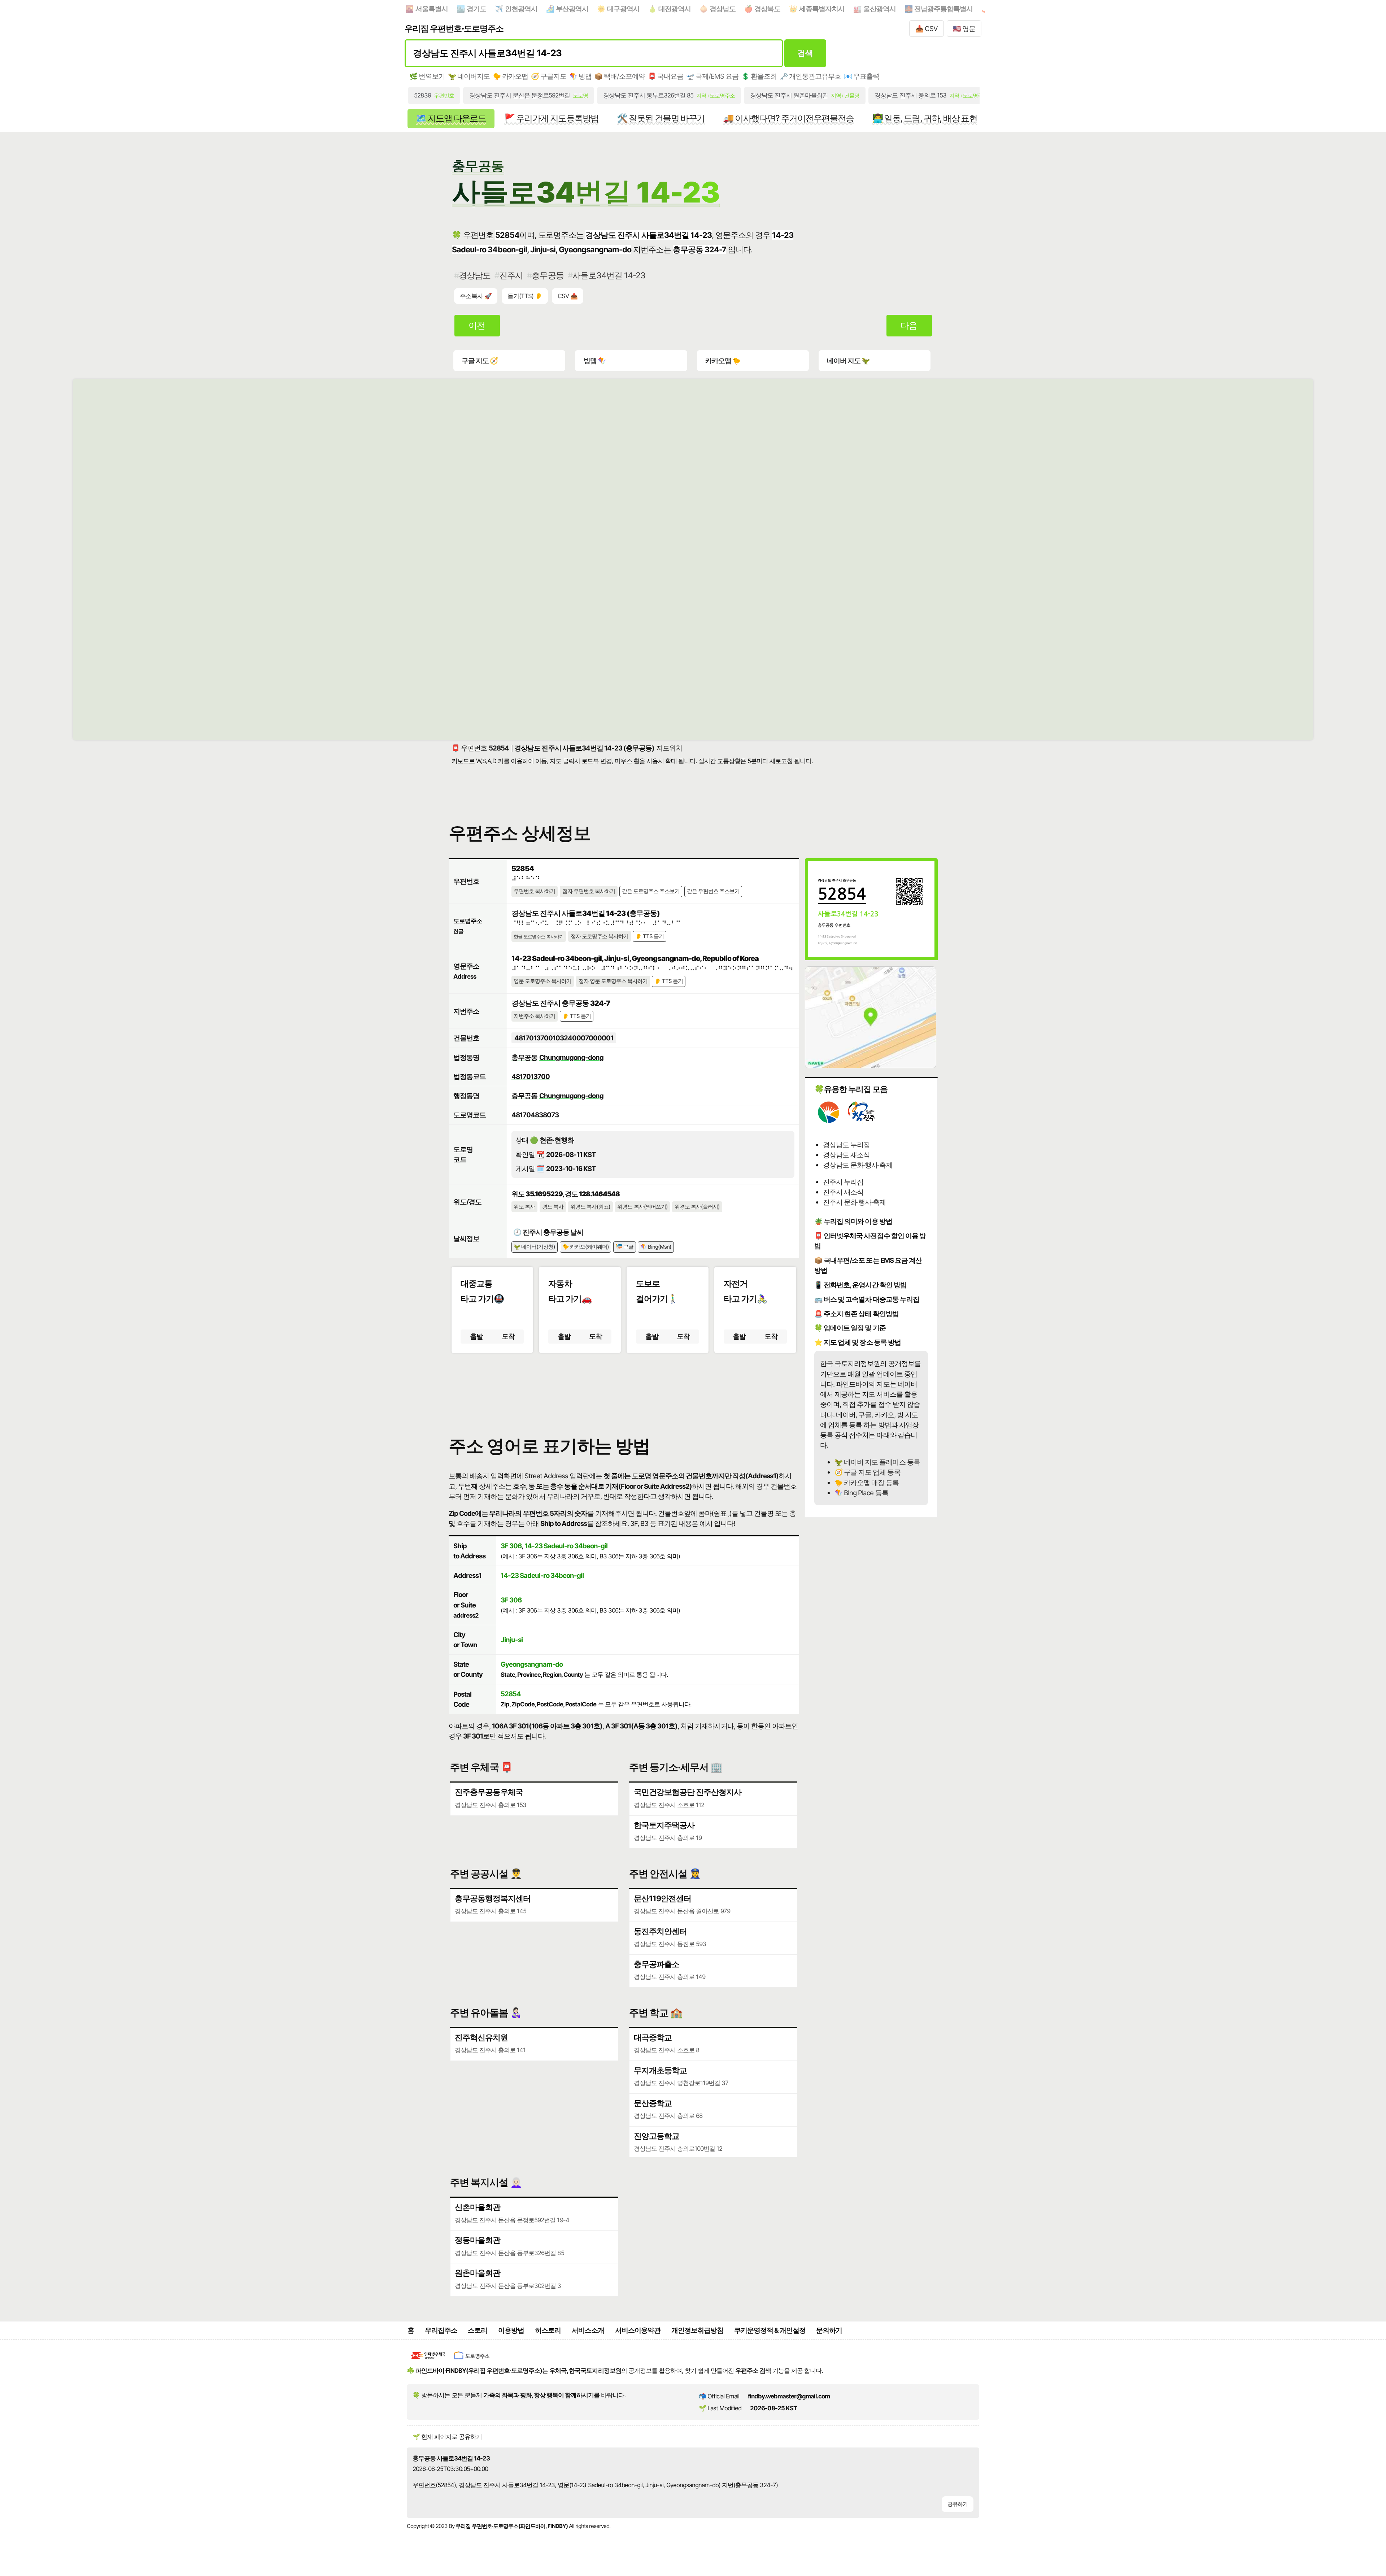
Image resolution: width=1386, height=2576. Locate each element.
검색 (805, 53)
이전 (477, 325)
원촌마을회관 (478, 2273)
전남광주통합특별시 (943, 9)
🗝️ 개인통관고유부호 (810, 76)
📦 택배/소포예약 (620, 76)
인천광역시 (521, 9)
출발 (476, 1336)
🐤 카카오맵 (510, 76)
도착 (508, 1336)
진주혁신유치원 (481, 2037)
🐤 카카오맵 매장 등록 (867, 1483)
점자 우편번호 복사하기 (589, 891)
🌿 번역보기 (427, 76)
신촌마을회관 (478, 2207)
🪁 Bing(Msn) (656, 1247)
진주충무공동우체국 (489, 1792)
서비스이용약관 (638, 2330)
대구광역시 (623, 9)
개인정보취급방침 (697, 2330)
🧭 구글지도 (549, 76)
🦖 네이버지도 (469, 76)
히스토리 (548, 2330)
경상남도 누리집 (846, 1145)
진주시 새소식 (843, 1192)
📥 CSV (927, 29)
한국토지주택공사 (664, 1825)
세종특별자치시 (822, 9)
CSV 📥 (568, 296)
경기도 (476, 9)
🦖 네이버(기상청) (534, 1247)
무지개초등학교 (660, 2070)
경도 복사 (553, 1207)
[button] (624, 1388)
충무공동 (548, 275)
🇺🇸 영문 (964, 29)
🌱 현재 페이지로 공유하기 (447, 2437)
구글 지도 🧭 (480, 361)
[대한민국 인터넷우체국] (428, 2360)
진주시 (511, 275)
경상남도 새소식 (846, 1155)
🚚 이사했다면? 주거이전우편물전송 (788, 118)
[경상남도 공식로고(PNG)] (829, 1122)
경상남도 (723, 9)
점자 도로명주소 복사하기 (600, 936)
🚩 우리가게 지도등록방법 (551, 118)
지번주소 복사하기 (534, 1016)
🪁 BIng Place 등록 (861, 1493)
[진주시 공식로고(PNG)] (862, 1122)
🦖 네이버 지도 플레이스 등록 (877, 1462)
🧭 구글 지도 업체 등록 (867, 1472)
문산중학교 (653, 2103)
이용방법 (511, 2330)
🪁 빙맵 (580, 76)
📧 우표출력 (862, 76)
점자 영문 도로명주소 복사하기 (613, 981)
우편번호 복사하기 (534, 891)
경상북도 (767, 9)
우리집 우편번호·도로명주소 (454, 28)
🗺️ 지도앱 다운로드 (451, 118)
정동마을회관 (478, 2240)
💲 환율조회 (759, 76)
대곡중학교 (653, 2037)
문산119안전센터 (663, 1898)
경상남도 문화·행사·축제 (858, 1165)
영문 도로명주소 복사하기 (542, 981)
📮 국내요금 (666, 76)
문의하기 (829, 2330)
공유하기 (958, 2504)
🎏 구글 (625, 1247)
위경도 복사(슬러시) (697, 1207)
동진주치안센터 (660, 1931)
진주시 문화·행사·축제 (854, 1202)
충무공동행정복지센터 (493, 1898)
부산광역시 (572, 9)
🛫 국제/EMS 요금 (712, 76)
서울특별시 (432, 9)
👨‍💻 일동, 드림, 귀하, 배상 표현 (925, 118)
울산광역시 (880, 9)
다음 (909, 325)
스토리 (478, 2330)
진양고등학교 (657, 2136)
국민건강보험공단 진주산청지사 (688, 1792)
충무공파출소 (657, 1964)
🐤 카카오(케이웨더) (586, 1247)
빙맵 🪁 (595, 361)
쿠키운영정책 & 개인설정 (770, 2330)
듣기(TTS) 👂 (525, 296)
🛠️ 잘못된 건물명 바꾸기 (661, 118)
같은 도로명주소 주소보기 (651, 891)
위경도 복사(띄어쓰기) (642, 1207)
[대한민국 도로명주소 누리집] (472, 2360)
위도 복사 (524, 1207)
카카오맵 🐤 (723, 361)
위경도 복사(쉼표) (590, 1207)
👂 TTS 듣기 (650, 936)
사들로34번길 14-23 (609, 275)
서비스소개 (588, 2330)
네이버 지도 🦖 (848, 361)
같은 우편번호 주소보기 (713, 891)
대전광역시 (675, 9)
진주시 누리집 (843, 1182)
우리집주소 (441, 2330)
